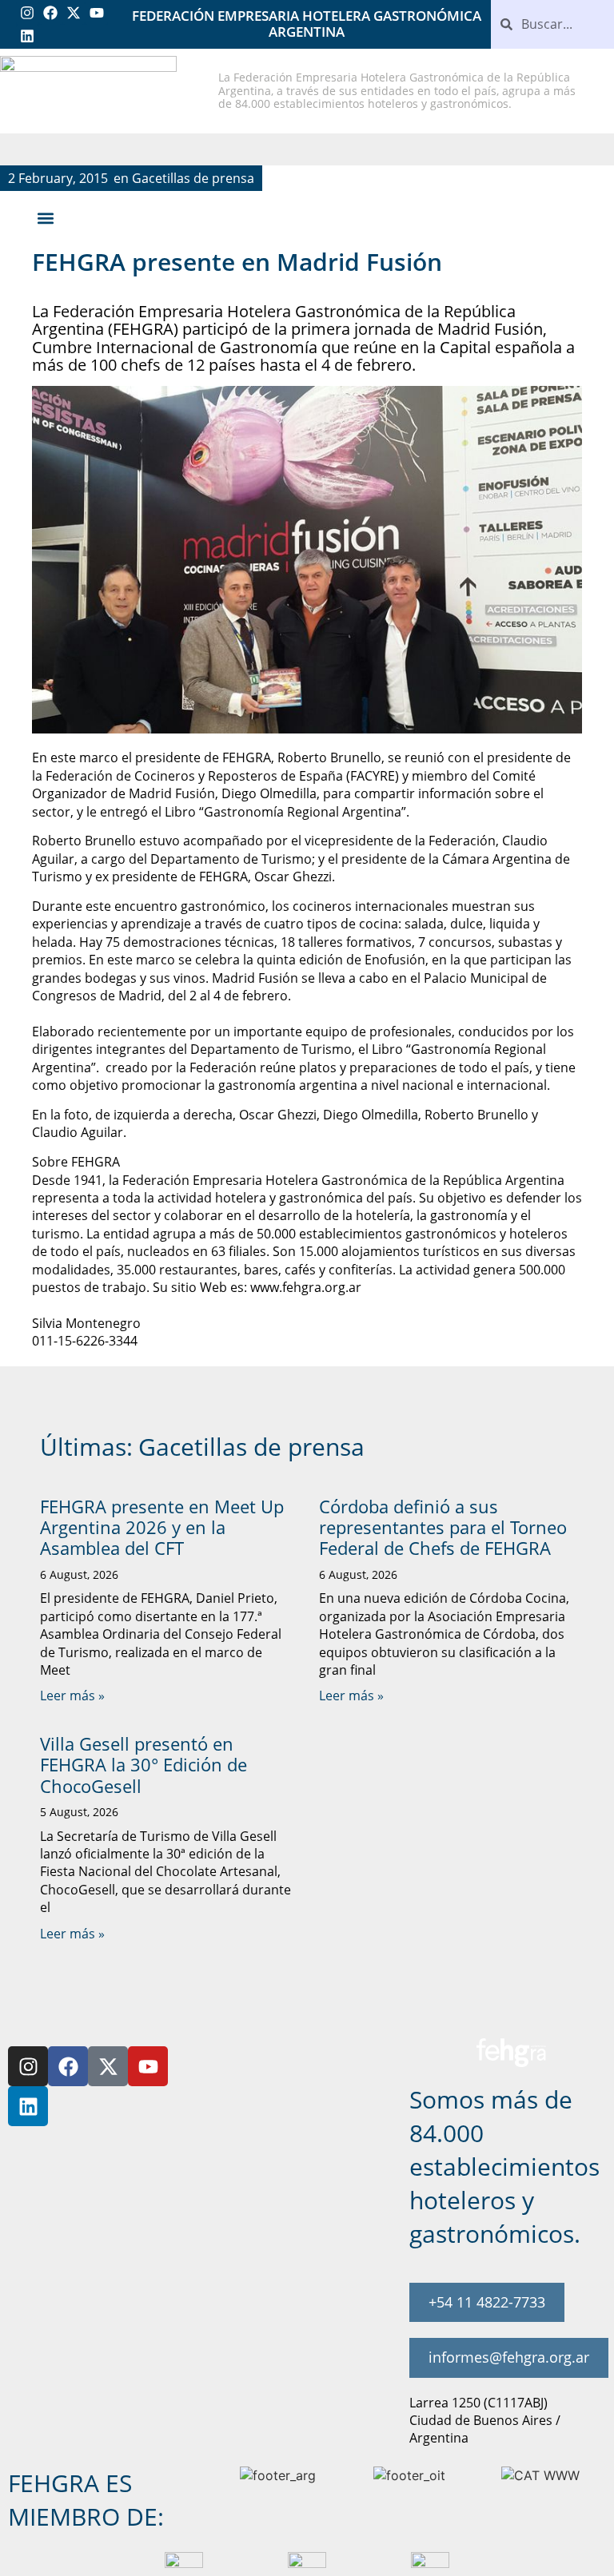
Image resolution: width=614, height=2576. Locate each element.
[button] (45, 219)
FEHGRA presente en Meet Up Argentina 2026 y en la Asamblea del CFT (162, 1527)
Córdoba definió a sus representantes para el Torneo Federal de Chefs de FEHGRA (443, 1527)
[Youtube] (96, 13)
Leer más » (72, 1695)
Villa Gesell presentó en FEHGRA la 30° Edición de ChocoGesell (144, 1765)
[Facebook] (51, 13)
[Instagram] (28, 13)
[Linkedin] (28, 36)
